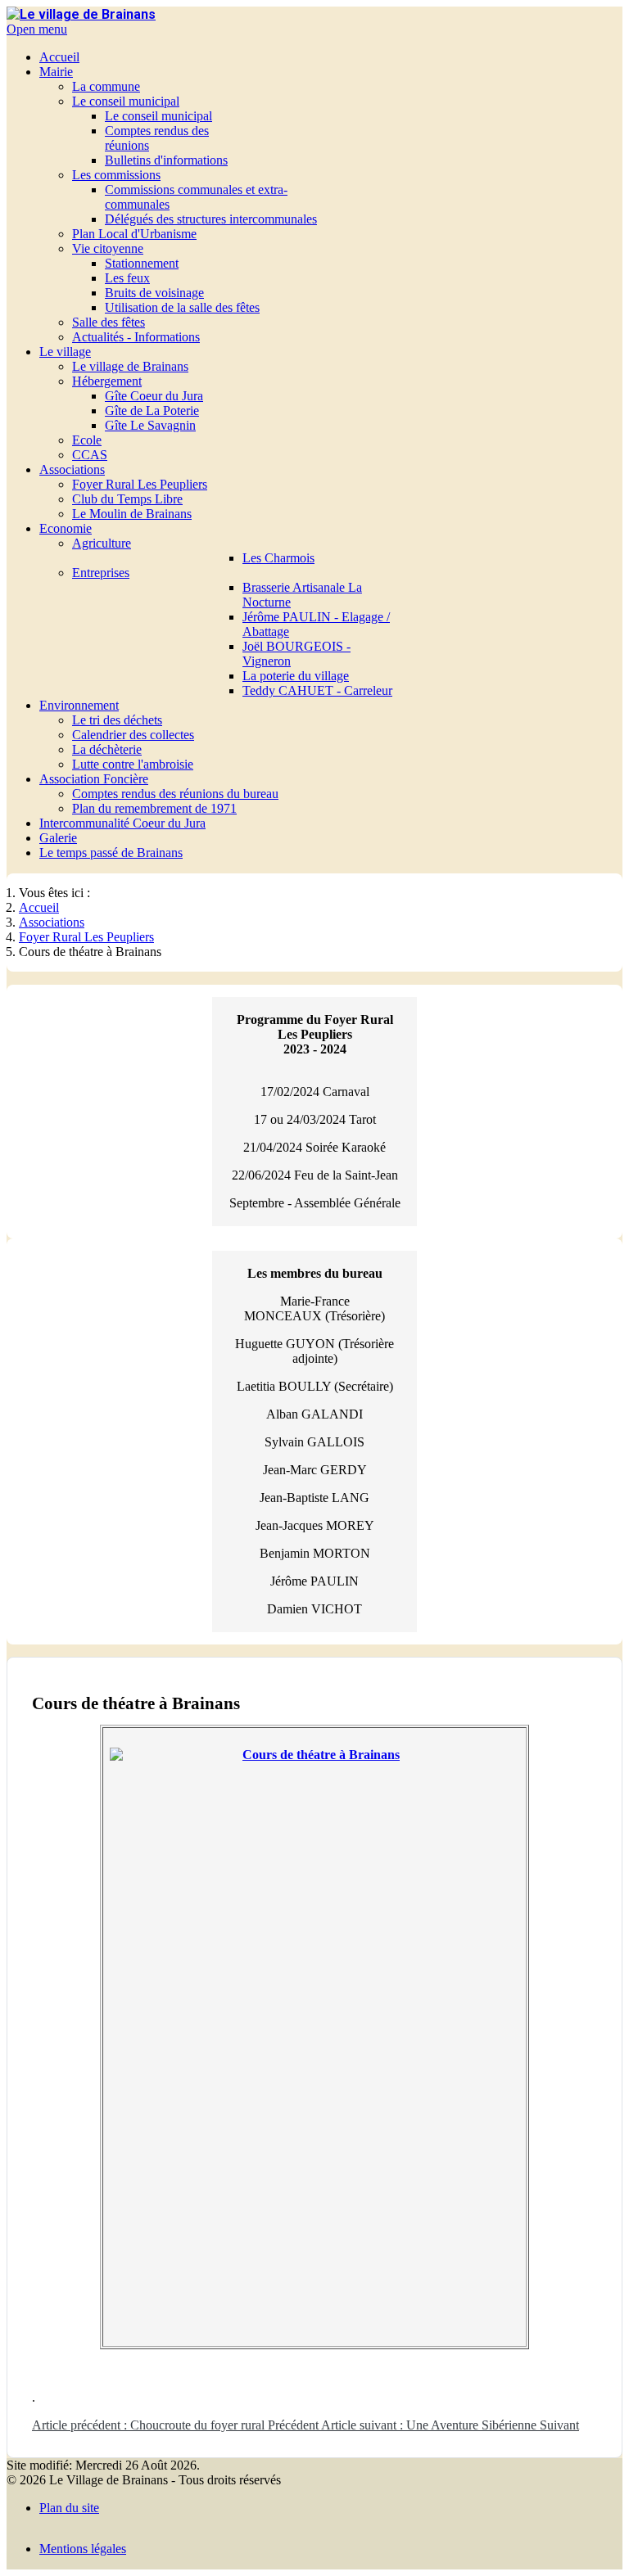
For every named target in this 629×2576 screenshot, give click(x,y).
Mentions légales (83, 2549)
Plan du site (69, 2508)
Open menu (37, 29)
